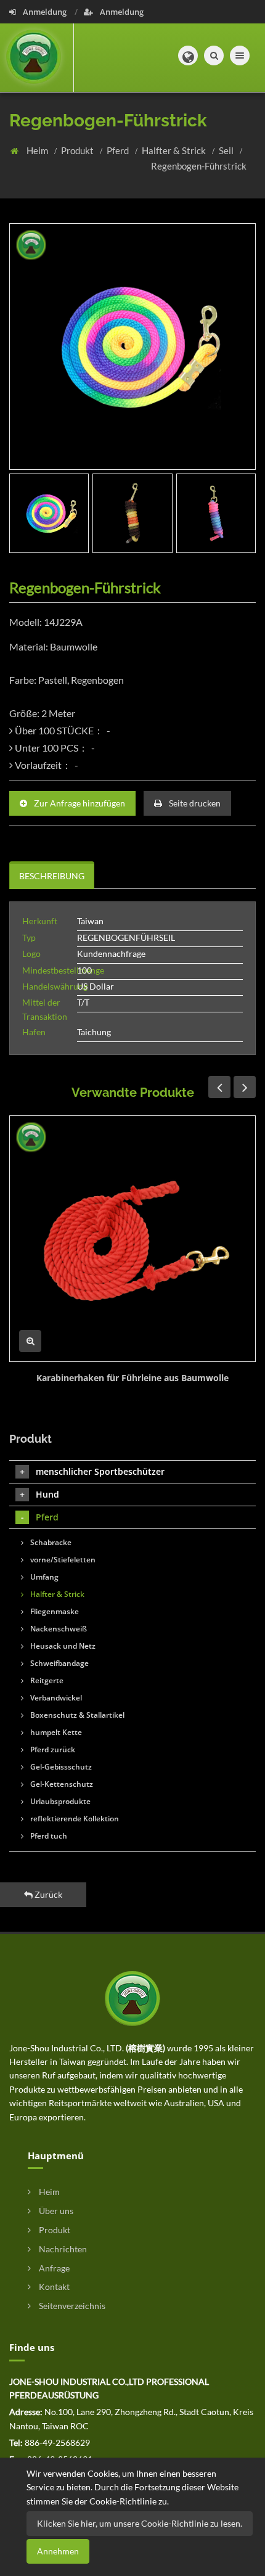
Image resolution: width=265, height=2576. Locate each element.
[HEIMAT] (132, 1997)
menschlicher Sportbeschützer (100, 1471)
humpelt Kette (55, 1732)
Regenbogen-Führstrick (199, 166)
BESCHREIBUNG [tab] (52, 876)
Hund (47, 1494)
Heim (38, 150)
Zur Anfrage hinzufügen (79, 803)
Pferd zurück (52, 1749)
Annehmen (58, 2551)
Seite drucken (194, 803)
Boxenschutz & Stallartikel (76, 1715)
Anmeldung (45, 12)
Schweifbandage (59, 1663)
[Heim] (37, 58)
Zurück (47, 1894)
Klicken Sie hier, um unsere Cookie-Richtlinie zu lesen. (140, 2523)
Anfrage (53, 2268)
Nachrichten (62, 2249)
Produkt (78, 150)
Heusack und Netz (62, 1646)
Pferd (119, 150)
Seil (227, 150)
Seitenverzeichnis (71, 2306)
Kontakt (53, 2287)
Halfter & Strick (175, 150)
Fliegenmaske (54, 1611)
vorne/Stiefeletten (62, 1560)
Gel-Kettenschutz (61, 1784)
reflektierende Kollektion (74, 1819)
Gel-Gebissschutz (60, 1767)
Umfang (43, 1577)
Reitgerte (46, 1680)
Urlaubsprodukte (59, 1801)
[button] (188, 55)
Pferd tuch (48, 1836)
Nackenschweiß (58, 1629)
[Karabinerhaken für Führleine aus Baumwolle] (132, 1239)
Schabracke (50, 1542)
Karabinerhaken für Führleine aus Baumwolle (132, 1378)
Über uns (55, 2211)
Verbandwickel (55, 1698)
